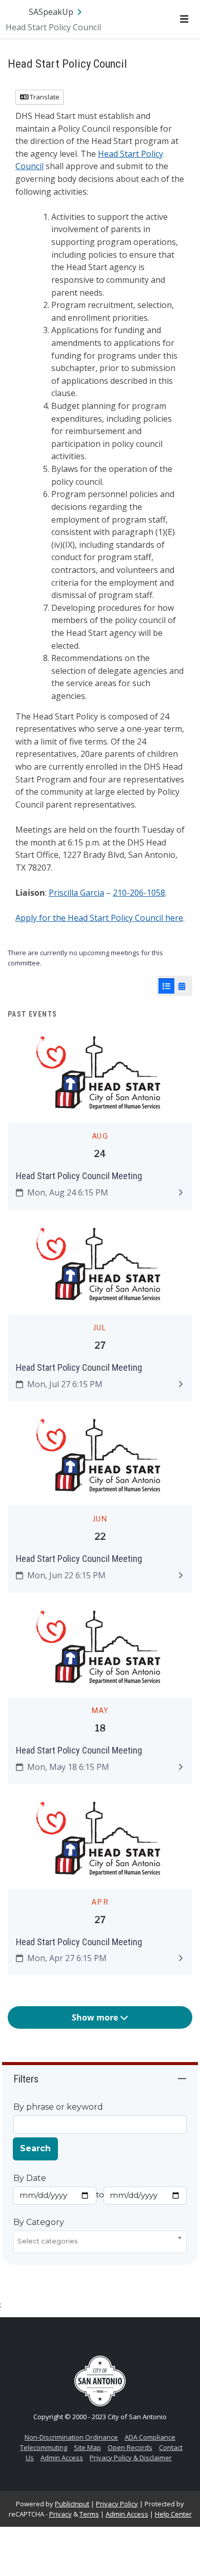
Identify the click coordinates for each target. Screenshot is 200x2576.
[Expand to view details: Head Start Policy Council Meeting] (181, 1192)
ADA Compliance (150, 2437)
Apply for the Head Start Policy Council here (99, 918)
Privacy (61, 2514)
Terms (89, 2514)
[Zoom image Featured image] (100, 1074)
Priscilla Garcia (76, 893)
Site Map (87, 2447)
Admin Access (62, 2458)
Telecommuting (44, 2447)
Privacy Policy (117, 2504)
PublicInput (72, 2504)
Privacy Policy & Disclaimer (131, 2458)
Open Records (130, 2447)
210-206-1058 (139, 893)
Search (35, 2148)
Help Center (173, 2514)
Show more (96, 2017)
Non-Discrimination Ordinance (71, 2437)
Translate (44, 97)
